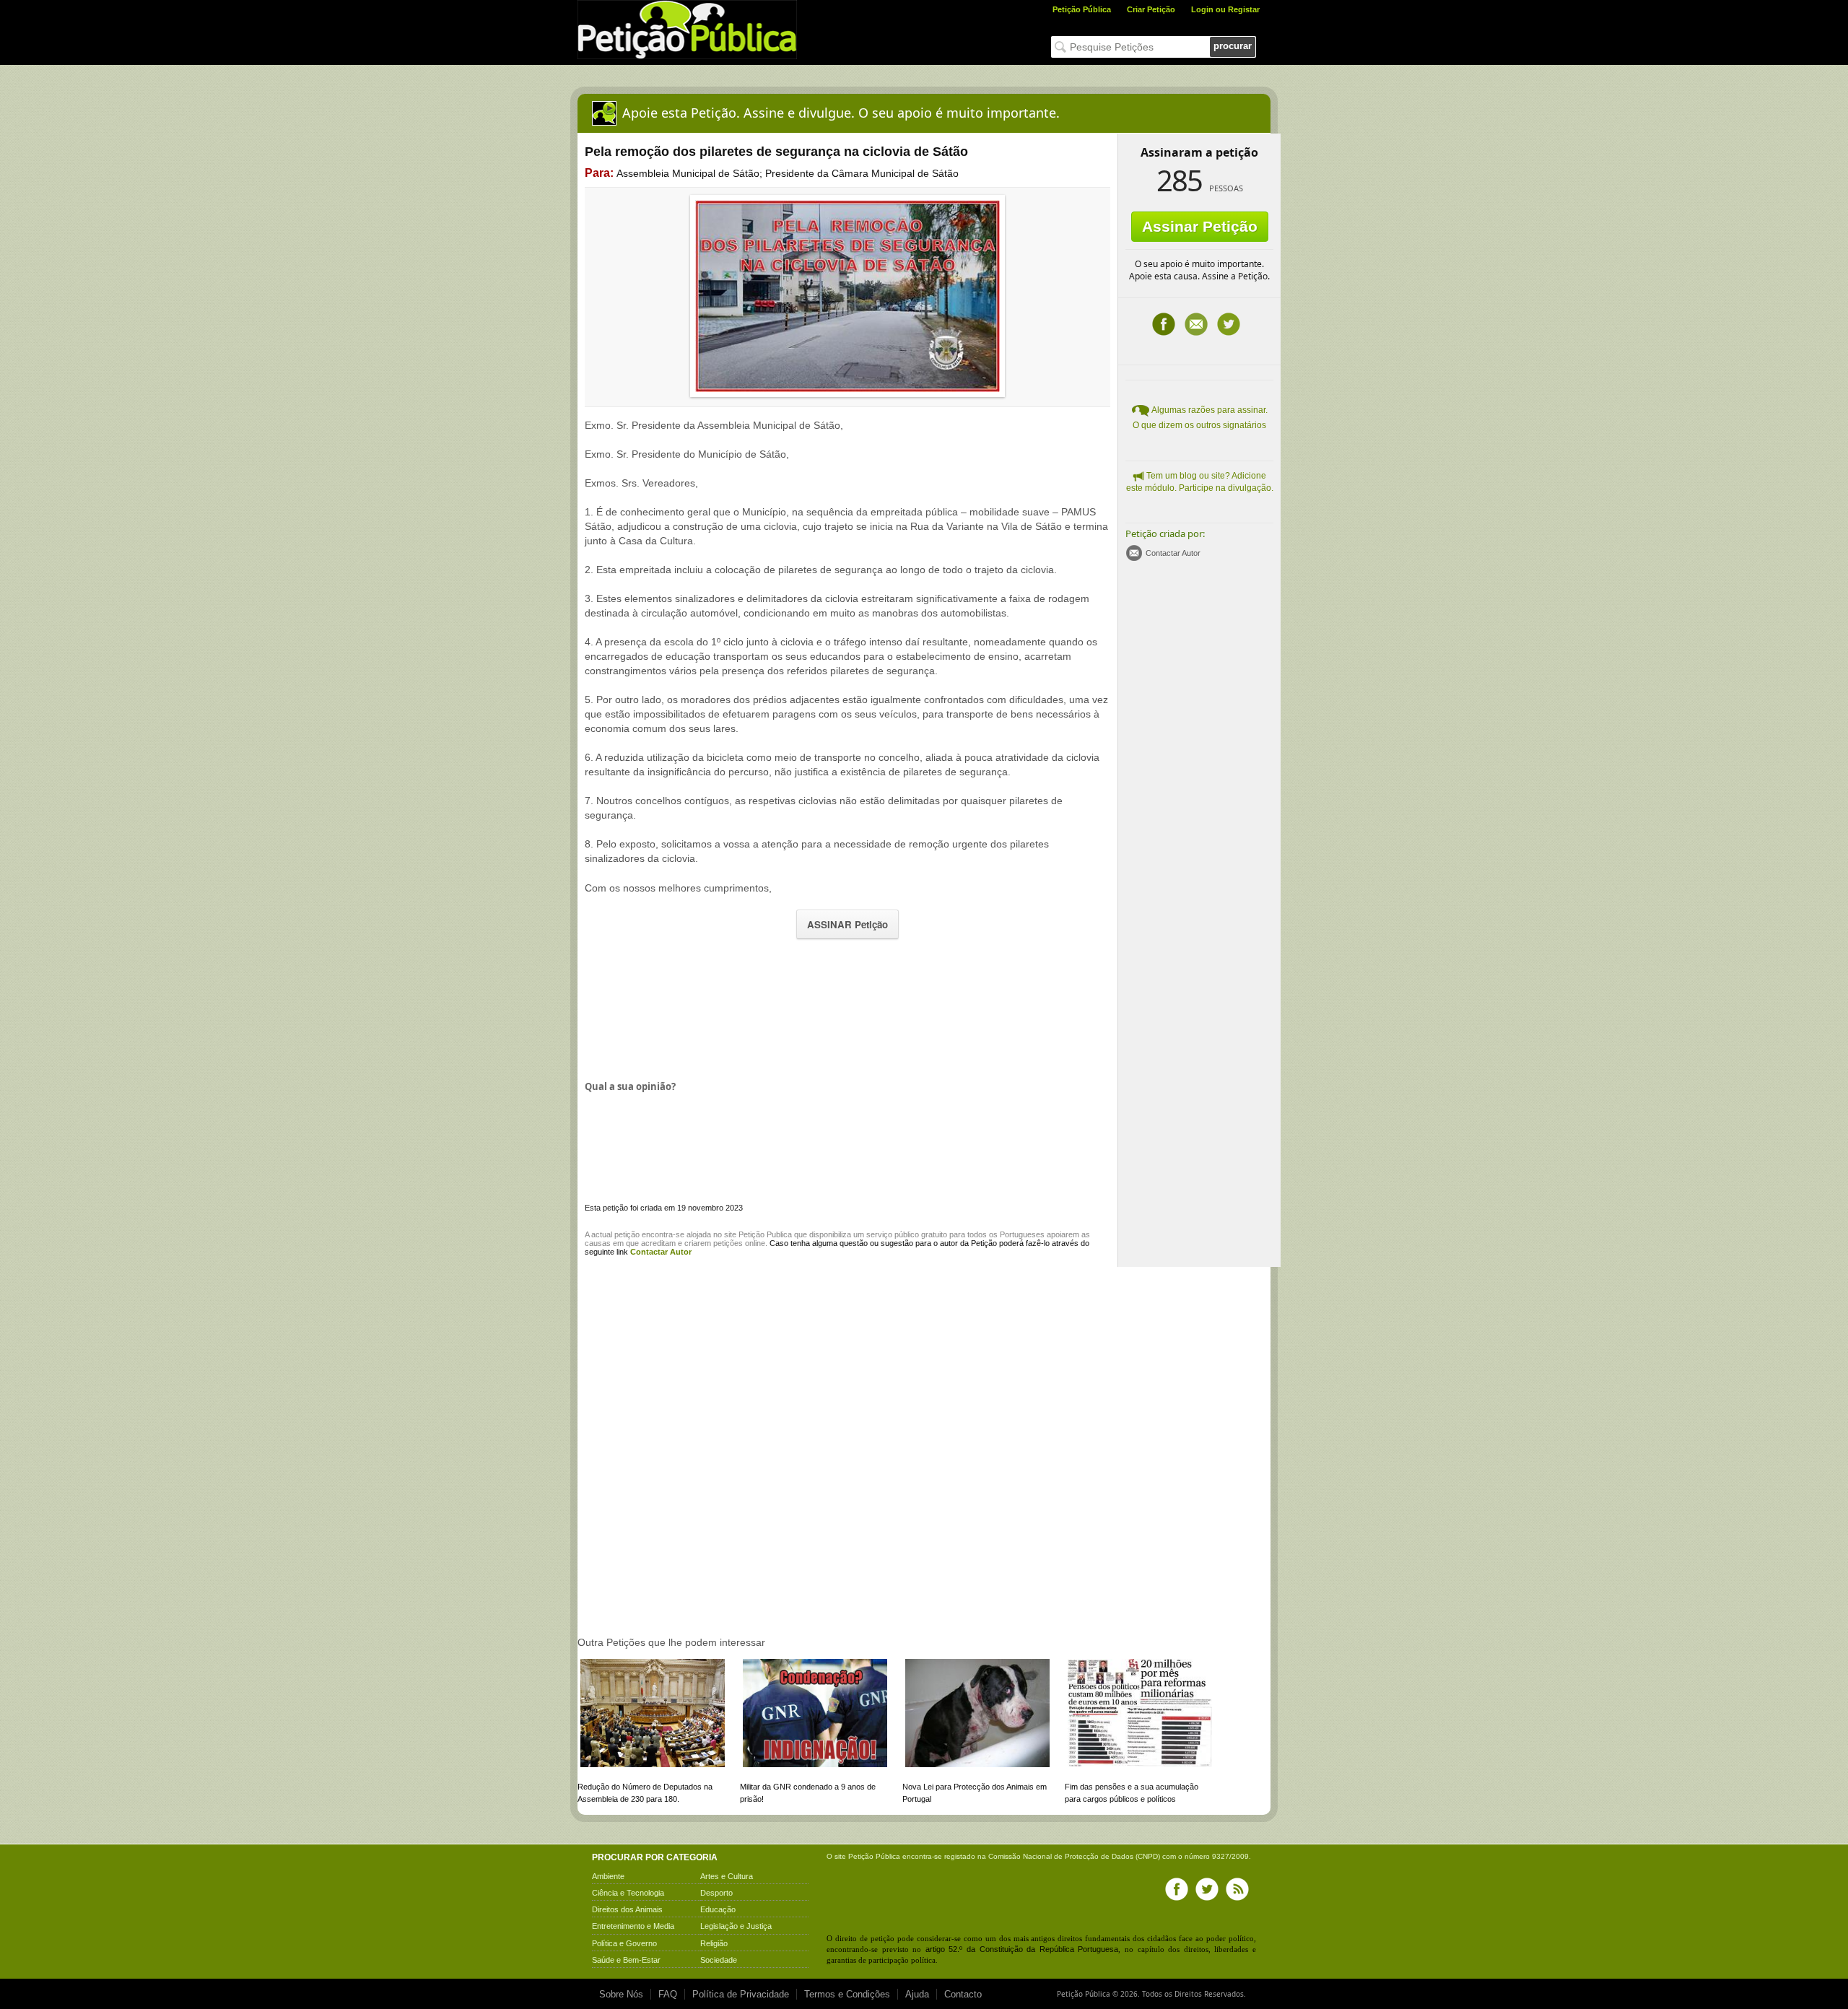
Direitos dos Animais (627, 1909)
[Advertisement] (847, 1008)
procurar (1233, 46)
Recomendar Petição (1196, 324)
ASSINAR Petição (847, 924)
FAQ (668, 1994)
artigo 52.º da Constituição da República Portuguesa (1022, 1949)
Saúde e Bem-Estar (626, 1960)
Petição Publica (765, 1234)
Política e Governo (624, 1943)
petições (728, 1243)
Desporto (716, 1893)
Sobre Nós (621, 1994)
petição (627, 1234)
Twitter (1229, 324)
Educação (718, 1909)
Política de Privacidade (741, 1994)
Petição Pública (1082, 9)
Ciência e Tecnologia (628, 1893)
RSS (1237, 1889)
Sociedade (719, 1960)
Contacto (963, 1994)
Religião (714, 1943)
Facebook (1164, 324)
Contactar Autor (1173, 553)
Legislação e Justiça (736, 1926)
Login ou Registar (1225, 9)
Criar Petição (1151, 9)
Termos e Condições (847, 1994)
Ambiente (608, 1876)
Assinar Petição (1200, 226)
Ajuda (917, 1994)
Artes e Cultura (727, 1876)
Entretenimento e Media (633, 1926)
